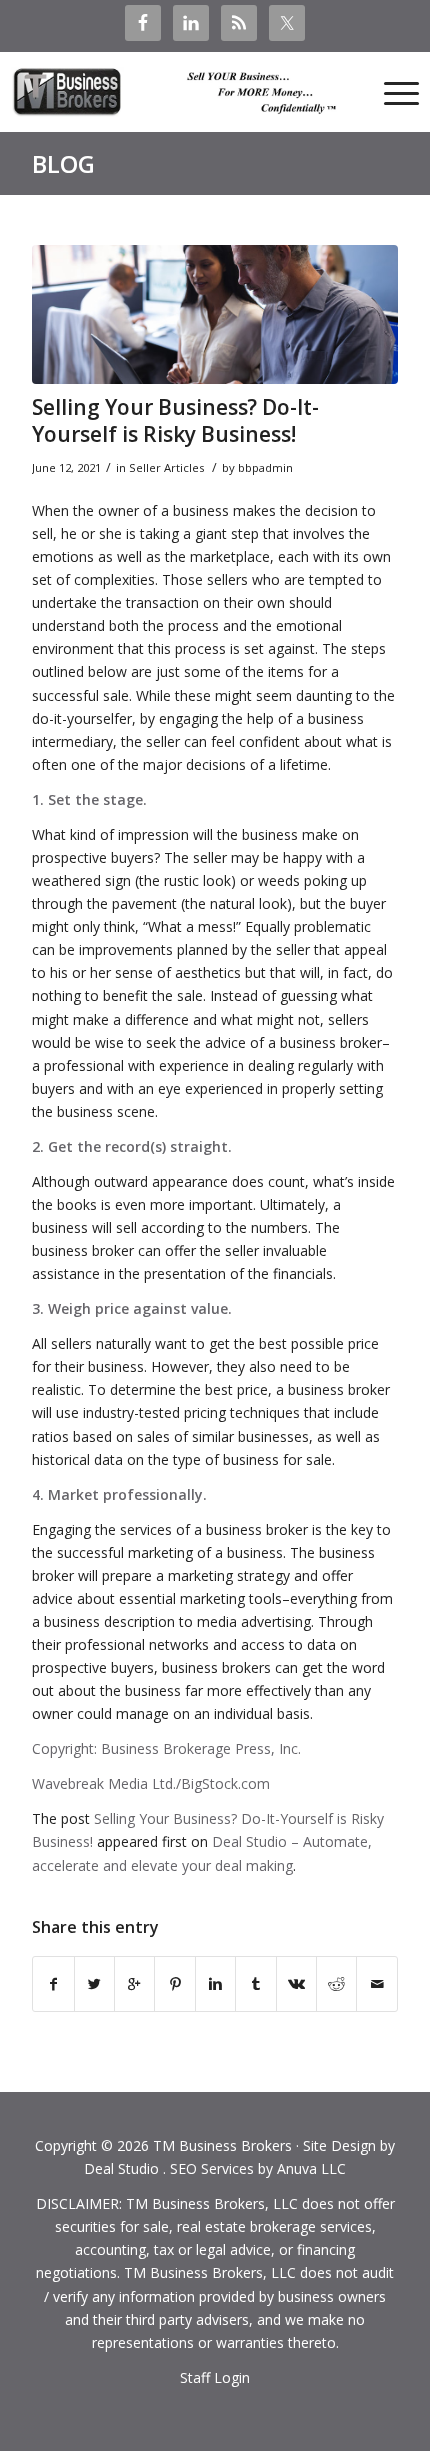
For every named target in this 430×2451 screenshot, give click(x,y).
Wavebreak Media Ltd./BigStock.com (151, 1783)
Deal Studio (121, 2168)
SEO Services (212, 2168)
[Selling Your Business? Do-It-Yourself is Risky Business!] (215, 314)
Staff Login (215, 2377)
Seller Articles (166, 467)
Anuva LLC (311, 2168)
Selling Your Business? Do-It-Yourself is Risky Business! (175, 420)
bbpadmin (265, 467)
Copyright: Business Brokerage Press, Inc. (166, 1748)
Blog (63, 163)
